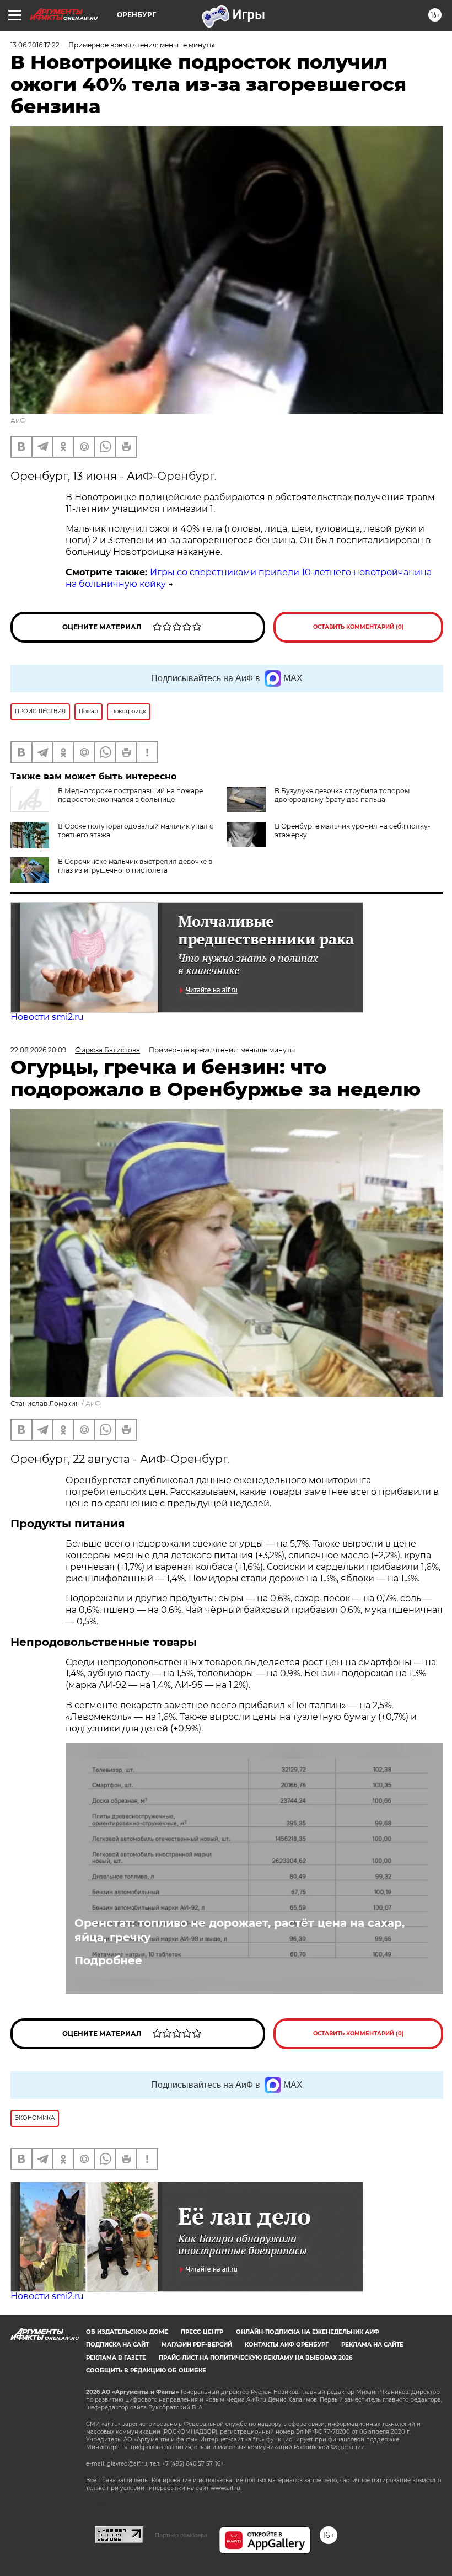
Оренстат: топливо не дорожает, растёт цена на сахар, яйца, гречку (240, 1930)
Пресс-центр (202, 2332)
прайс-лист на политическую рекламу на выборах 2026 (255, 2358)
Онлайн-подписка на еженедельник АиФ (308, 2332)
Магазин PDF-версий (197, 2345)
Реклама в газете (116, 2358)
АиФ (18, 421)
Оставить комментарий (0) (359, 627)
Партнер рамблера (181, 2535)
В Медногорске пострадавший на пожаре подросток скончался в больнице (130, 795)
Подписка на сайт (117, 2345)
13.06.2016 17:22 (35, 45)
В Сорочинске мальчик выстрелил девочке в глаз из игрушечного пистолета (135, 866)
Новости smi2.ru (47, 1017)
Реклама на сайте (372, 2345)
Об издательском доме (127, 2332)
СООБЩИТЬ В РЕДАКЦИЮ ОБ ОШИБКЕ (146, 2371)
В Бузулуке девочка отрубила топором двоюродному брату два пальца (342, 795)
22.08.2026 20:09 (38, 1050)
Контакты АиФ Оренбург (287, 2345)
